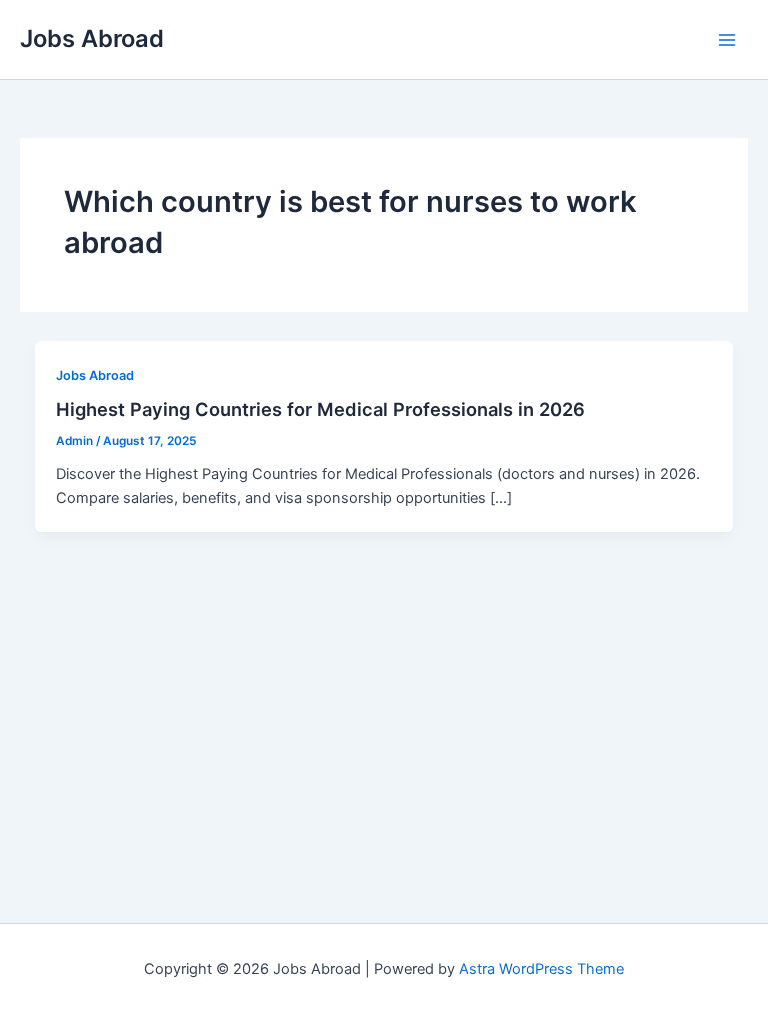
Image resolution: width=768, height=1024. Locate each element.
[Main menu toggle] (727, 40)
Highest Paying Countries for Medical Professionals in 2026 (320, 409)
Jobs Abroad (92, 38)
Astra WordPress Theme (541, 969)
